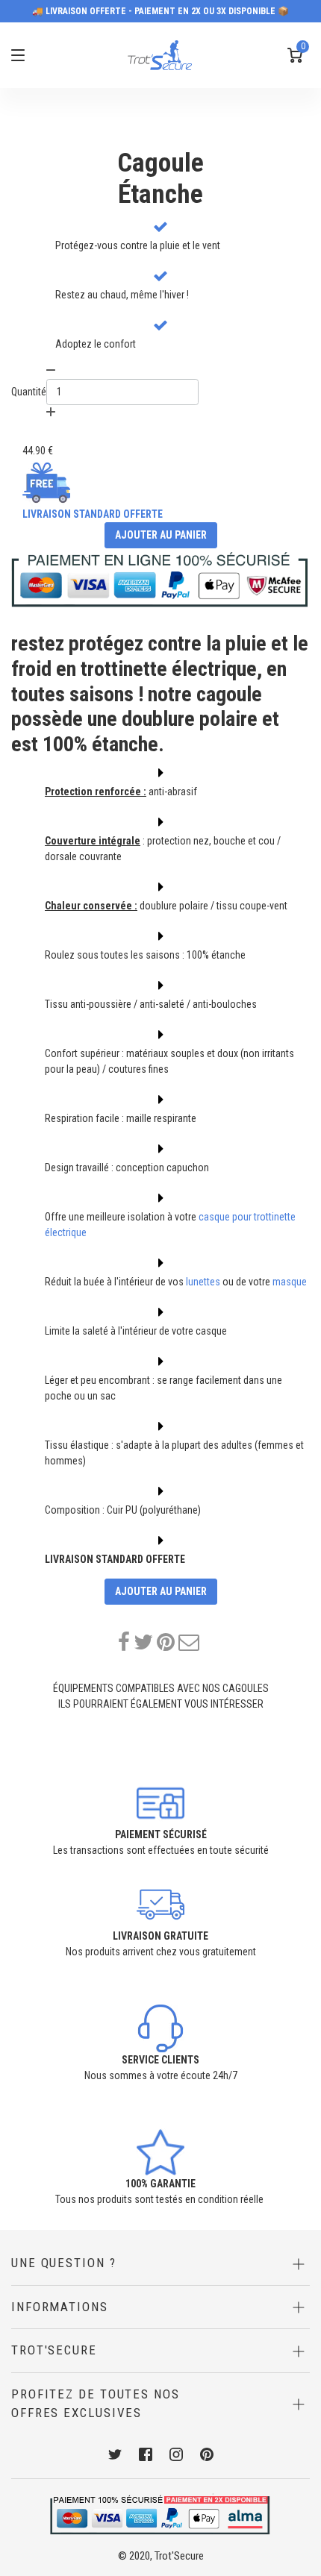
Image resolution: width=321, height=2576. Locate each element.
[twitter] (143, 1642)
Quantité (29, 392)
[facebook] (124, 1642)
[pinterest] (166, 1642)
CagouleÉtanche (160, 179)
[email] (189, 1642)
